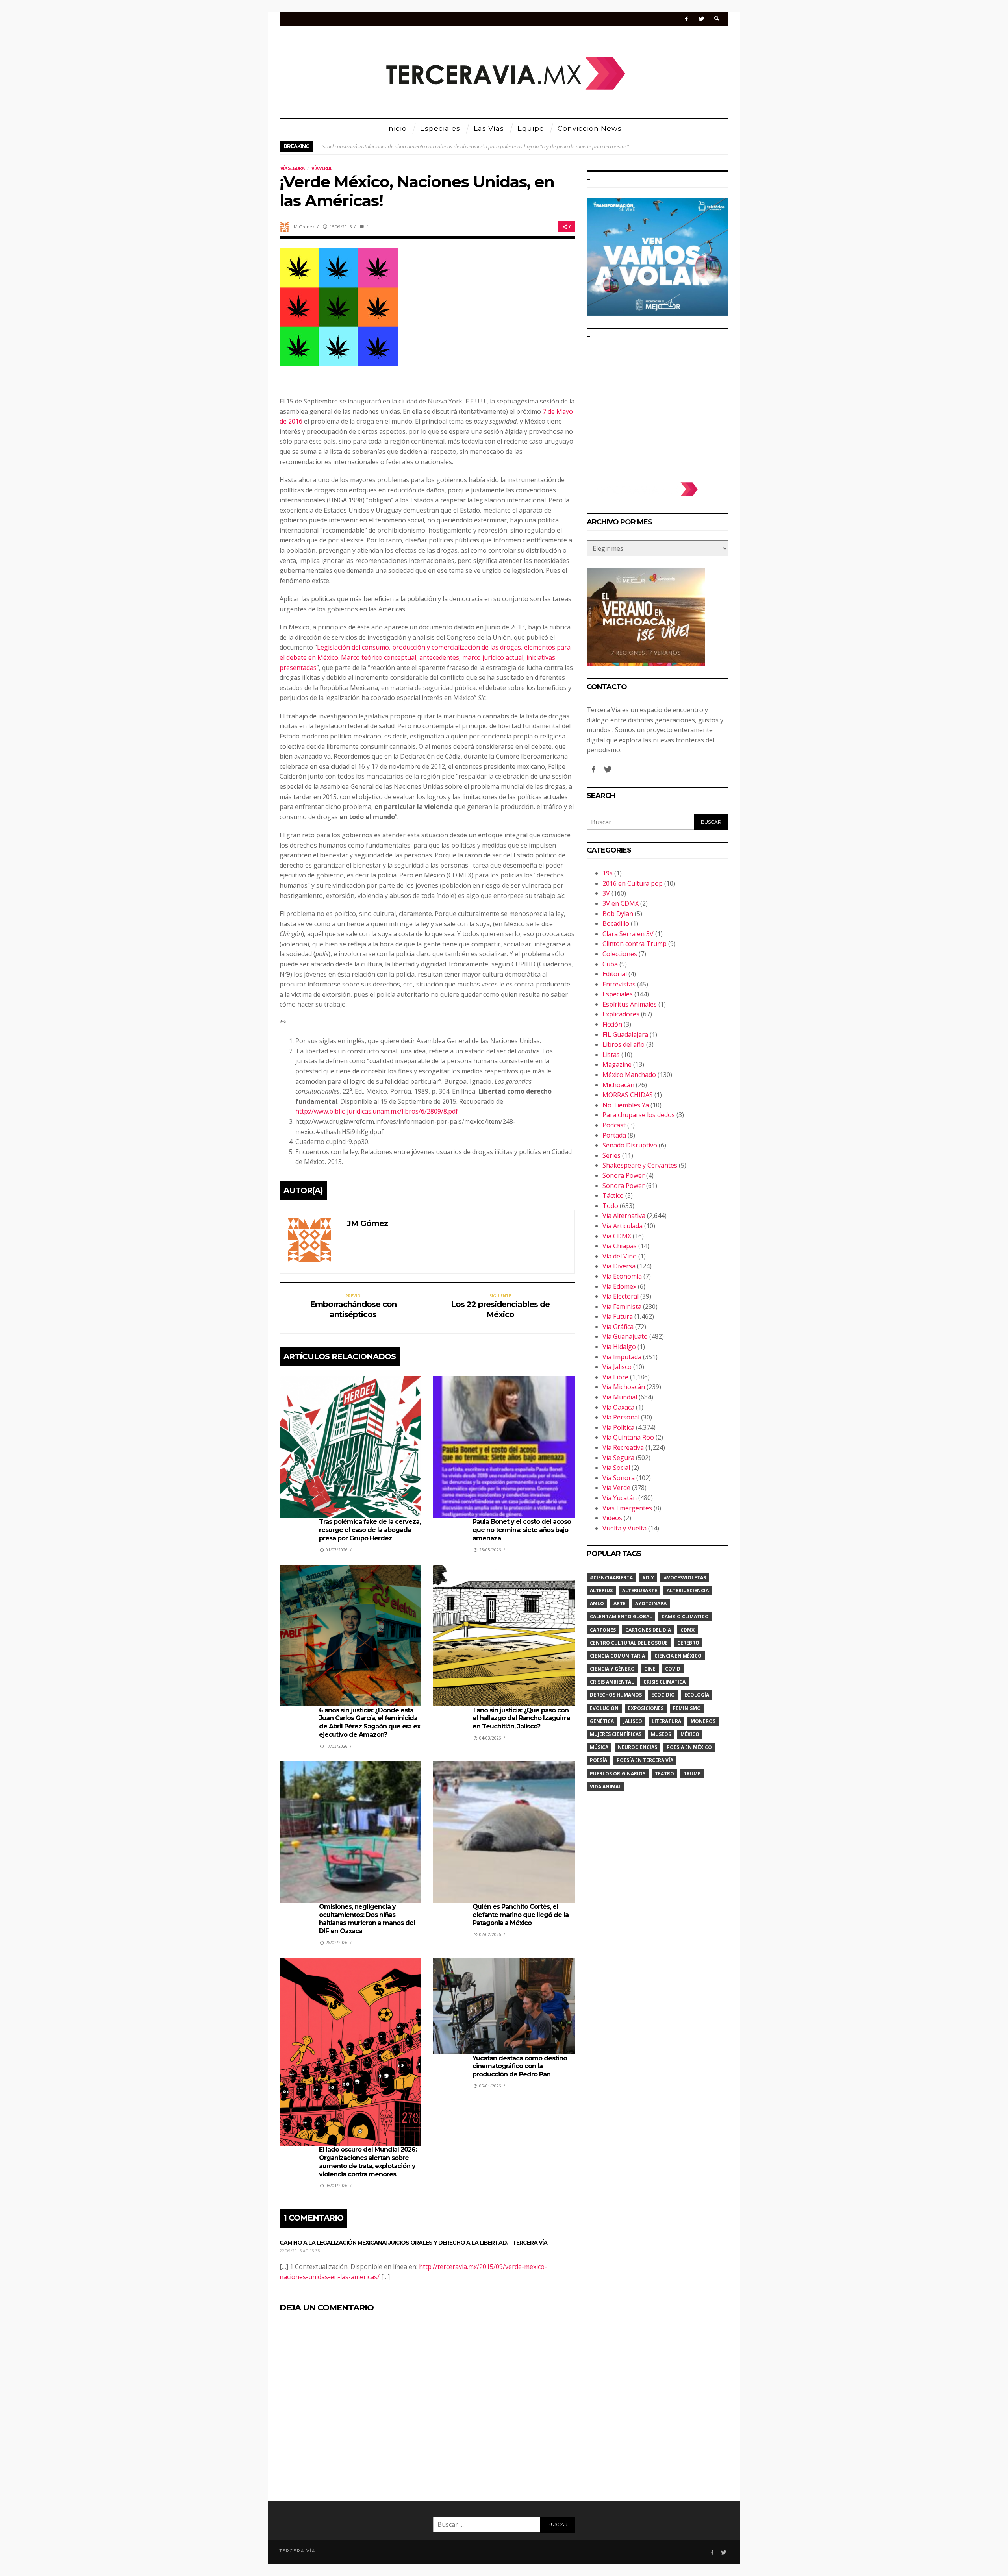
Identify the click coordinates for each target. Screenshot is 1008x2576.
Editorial (615, 974)
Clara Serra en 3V (628, 934)
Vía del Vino (620, 1256)
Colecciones (620, 954)
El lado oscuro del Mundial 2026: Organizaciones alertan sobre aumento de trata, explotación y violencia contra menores (368, 2162)
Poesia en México (689, 1747)
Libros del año (624, 1044)
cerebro (688, 1643)
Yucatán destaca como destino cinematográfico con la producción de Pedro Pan (520, 2066)
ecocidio (663, 1695)
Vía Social (616, 1468)
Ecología (697, 1695)
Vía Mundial (620, 1397)
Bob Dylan (618, 914)
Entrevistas (619, 984)
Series (611, 1155)
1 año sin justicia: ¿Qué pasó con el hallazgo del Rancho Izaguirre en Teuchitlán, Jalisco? (521, 1718)
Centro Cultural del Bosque (629, 1643)
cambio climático (685, 1616)
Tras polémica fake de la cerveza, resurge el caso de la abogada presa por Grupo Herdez (370, 1530)
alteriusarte (640, 1591)
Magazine (617, 1064)
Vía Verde (322, 168)
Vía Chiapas (620, 1246)
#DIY (648, 1578)
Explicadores (621, 1014)
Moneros (703, 1721)
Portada (614, 1135)
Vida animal (606, 1787)
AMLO (597, 1604)
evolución (604, 1708)
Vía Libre (615, 1377)
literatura (666, 1721)
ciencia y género (612, 1669)
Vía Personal (621, 1417)
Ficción (612, 1024)
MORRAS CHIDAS (628, 1095)
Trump (692, 1774)
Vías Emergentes (627, 1508)
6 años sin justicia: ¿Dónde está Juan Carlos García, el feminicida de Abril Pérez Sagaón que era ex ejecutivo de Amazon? (370, 1722)
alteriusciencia (688, 1591)
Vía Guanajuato (625, 1336)
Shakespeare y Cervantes (640, 1165)
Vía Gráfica (618, 1327)
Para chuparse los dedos (639, 1115)
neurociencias (637, 1747)
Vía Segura (292, 168)
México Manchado (629, 1075)
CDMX (687, 1630)
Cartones (603, 1630)
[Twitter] (701, 19)
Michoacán (618, 1085)
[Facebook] (687, 19)
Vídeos (612, 1518)
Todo (610, 1206)
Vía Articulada (623, 1226)
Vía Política (618, 1427)
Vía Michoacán (624, 1387)
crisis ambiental (612, 1682)
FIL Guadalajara (625, 1034)
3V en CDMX (621, 903)
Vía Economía (622, 1276)
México (690, 1734)
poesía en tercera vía (645, 1760)
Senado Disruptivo (630, 1145)
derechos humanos (616, 1695)
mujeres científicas (616, 1734)
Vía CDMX (617, 1236)
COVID (673, 1669)
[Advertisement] (658, 409)
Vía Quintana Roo (628, 1437)
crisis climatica (664, 1682)
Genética (602, 1721)
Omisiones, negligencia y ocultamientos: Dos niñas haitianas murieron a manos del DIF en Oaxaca (367, 1919)
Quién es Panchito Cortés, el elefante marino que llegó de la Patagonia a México (521, 1915)
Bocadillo (616, 923)
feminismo (687, 1708)
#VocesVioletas (685, 1578)
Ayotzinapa (651, 1604)
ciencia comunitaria (617, 1656)
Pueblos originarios (618, 1774)
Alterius (601, 1591)
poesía (598, 1760)
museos (661, 1734)
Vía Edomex (619, 1286)
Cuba (610, 964)
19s (608, 873)
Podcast (614, 1125)
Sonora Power (624, 1175)
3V (606, 893)
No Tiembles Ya (626, 1105)
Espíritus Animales (630, 1004)
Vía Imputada (622, 1357)
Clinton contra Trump (635, 944)
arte (620, 1604)
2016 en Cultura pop (633, 883)
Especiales (618, 994)
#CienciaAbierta (611, 1578)
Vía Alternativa (624, 1216)
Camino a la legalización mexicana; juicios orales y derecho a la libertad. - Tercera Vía (413, 2243)
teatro (664, 1774)
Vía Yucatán (620, 1498)
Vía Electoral (621, 1296)
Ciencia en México (678, 1656)
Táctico (613, 1195)
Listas (611, 1055)
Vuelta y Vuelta (624, 1528)
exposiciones (646, 1708)
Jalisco (633, 1721)
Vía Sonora (619, 1478)
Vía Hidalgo (619, 1347)
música (599, 1747)
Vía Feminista (622, 1307)
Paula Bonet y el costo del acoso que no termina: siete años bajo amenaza (522, 1530)
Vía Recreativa (623, 1447)
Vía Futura (618, 1316)
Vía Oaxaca (618, 1407)
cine (650, 1669)
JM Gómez (304, 227)
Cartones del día (648, 1630)
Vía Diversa (619, 1266)
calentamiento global (621, 1616)
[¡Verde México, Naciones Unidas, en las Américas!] (339, 307)
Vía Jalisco (617, 1367)
